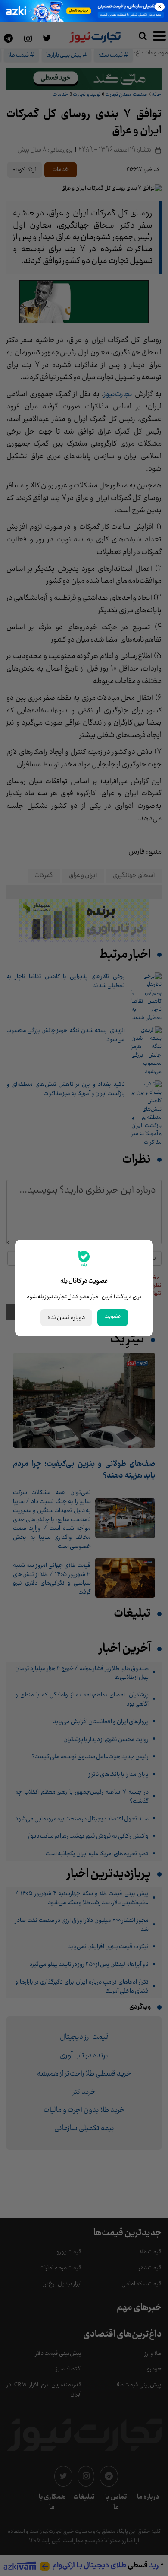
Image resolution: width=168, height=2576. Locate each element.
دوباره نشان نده (66, 1318)
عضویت (113, 1316)
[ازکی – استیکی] (84, 11)
